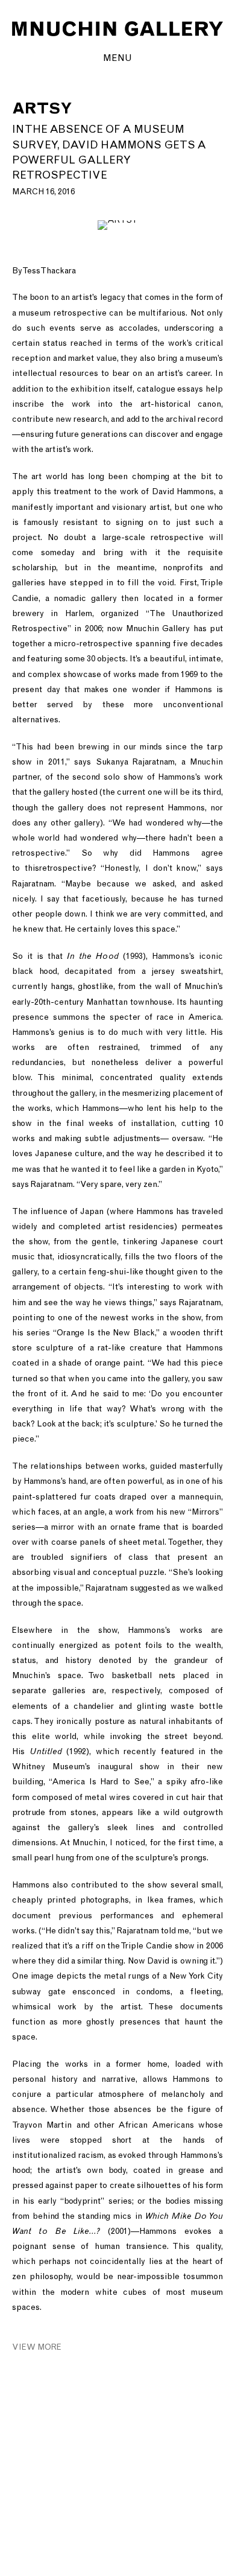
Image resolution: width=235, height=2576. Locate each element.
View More (37, 2347)
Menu (117, 58)
